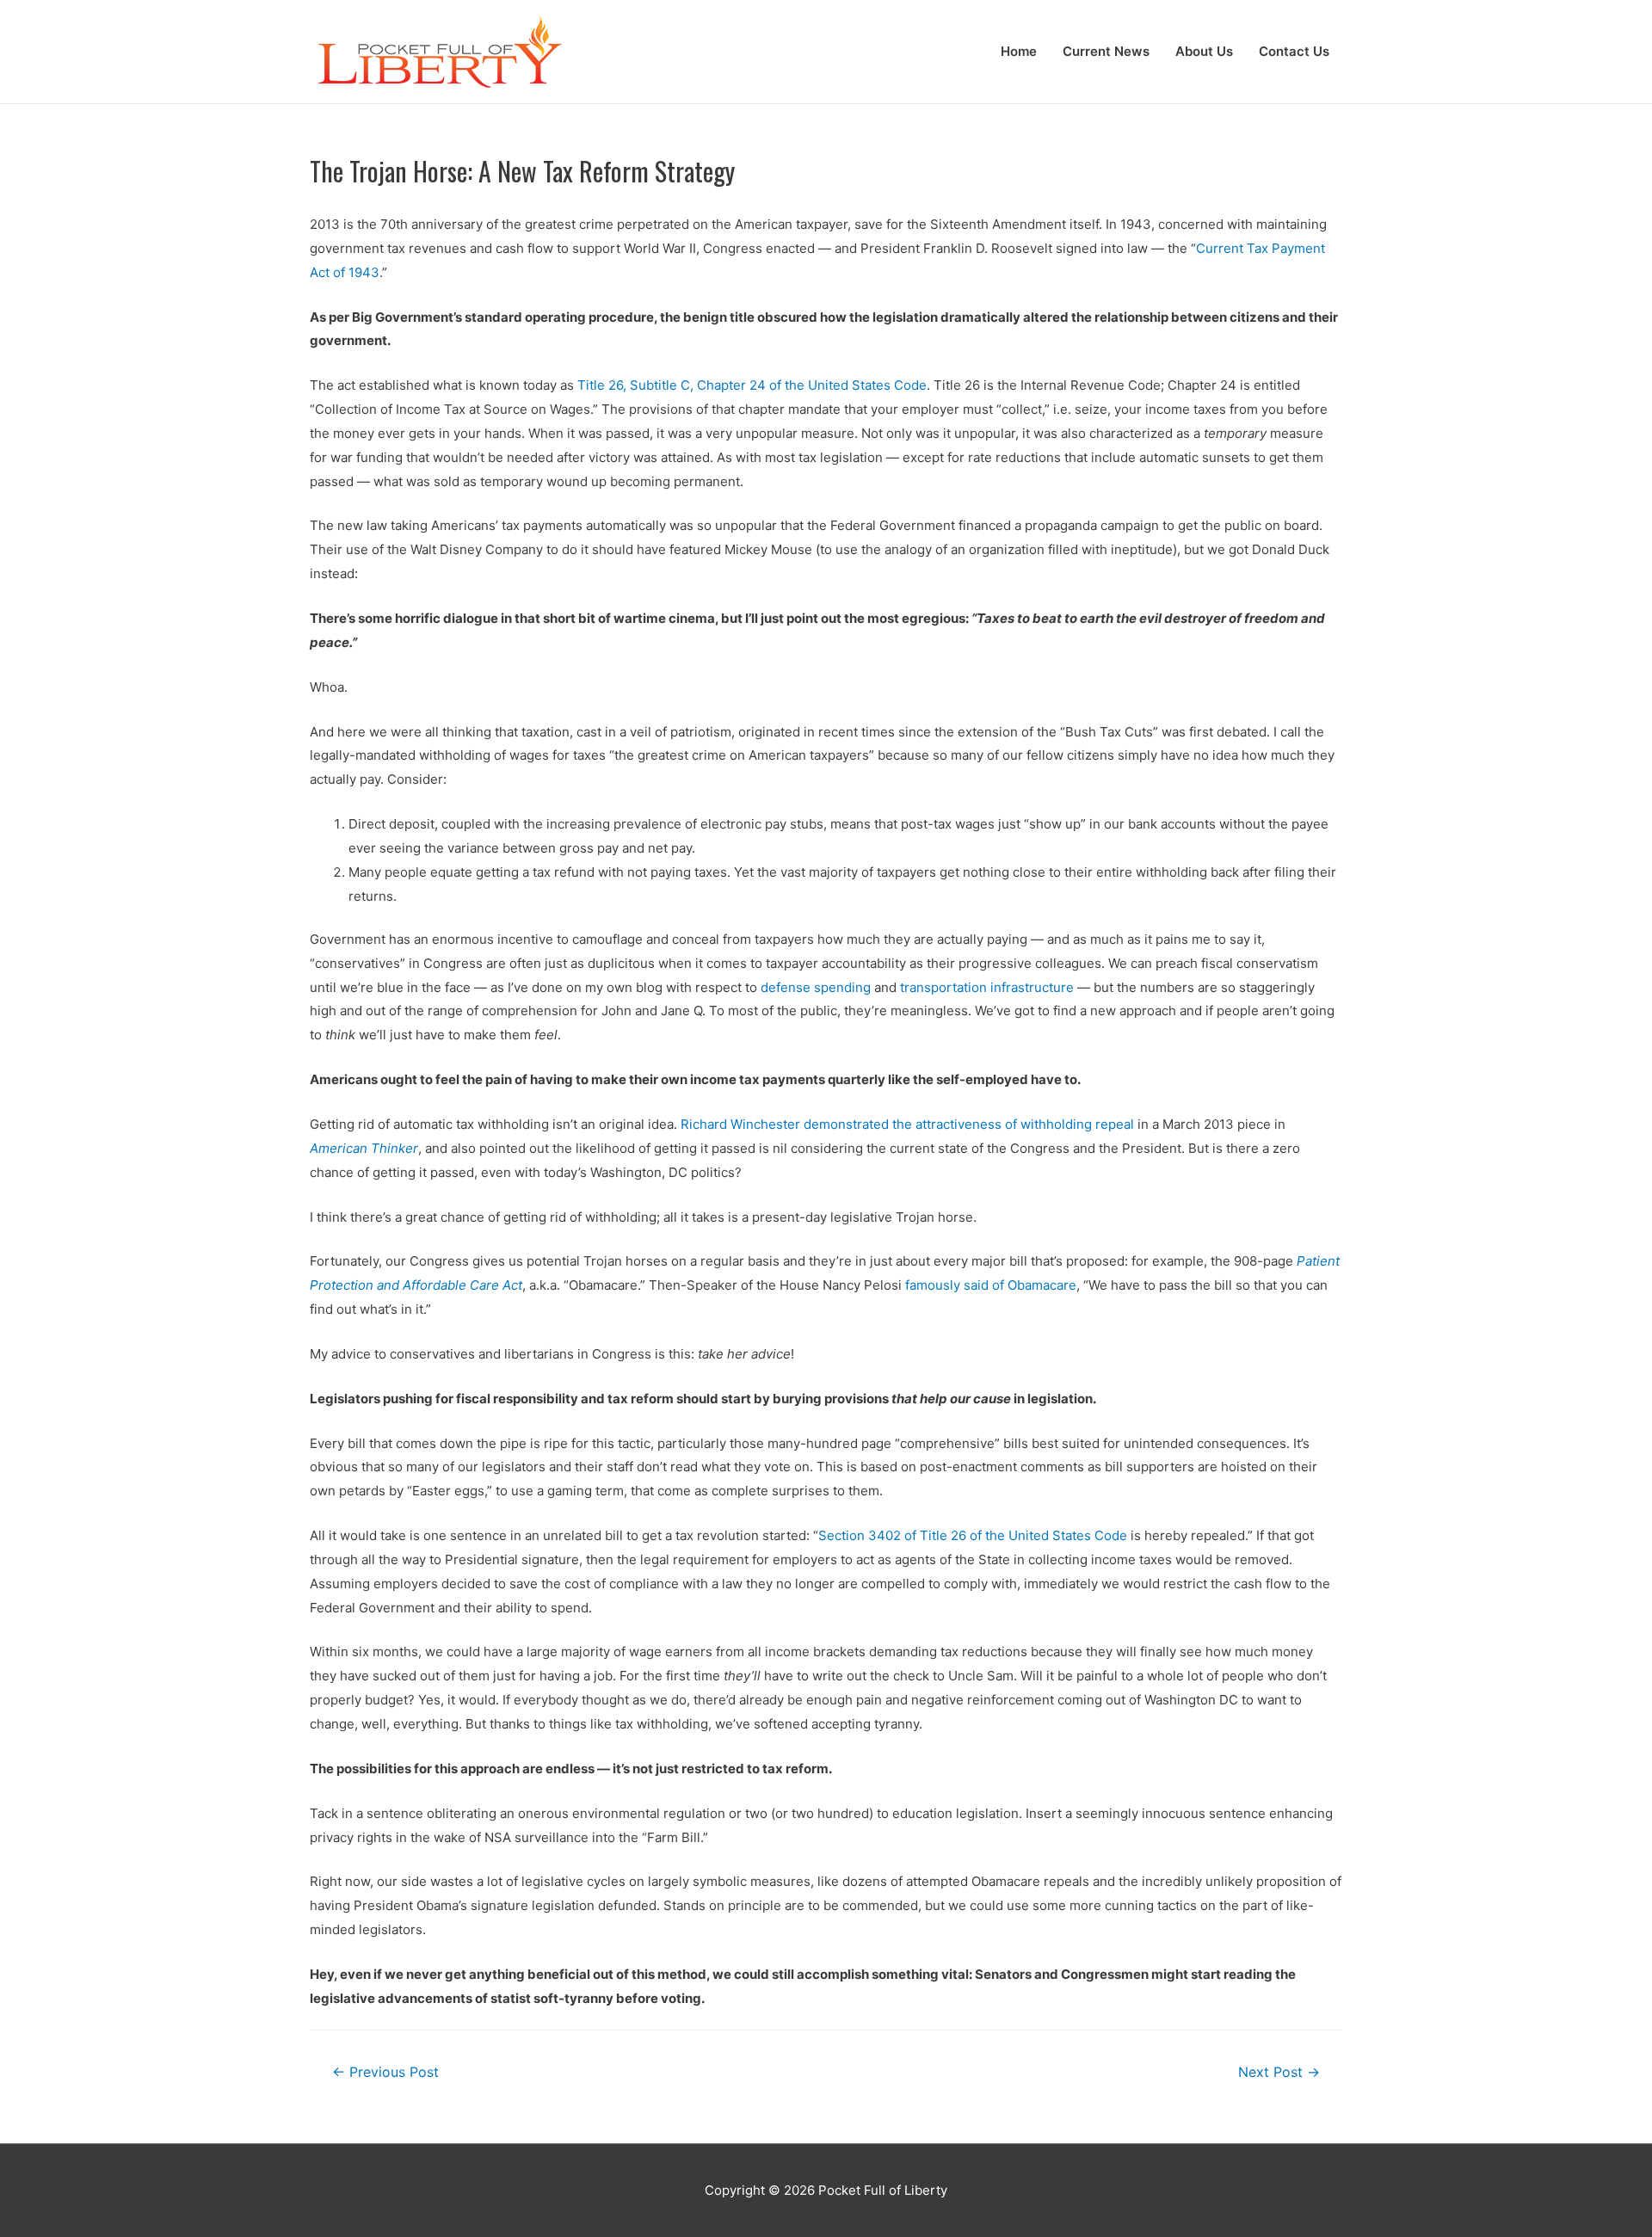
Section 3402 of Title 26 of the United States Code (973, 1535)
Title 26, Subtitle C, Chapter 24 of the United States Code (752, 385)
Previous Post (385, 2072)
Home (1019, 51)
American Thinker (364, 1148)
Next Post (1279, 2072)
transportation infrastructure (987, 987)
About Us (1204, 51)
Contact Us (1294, 51)
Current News (1106, 51)
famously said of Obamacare (991, 1285)
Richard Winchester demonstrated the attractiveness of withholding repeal (907, 1124)
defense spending (816, 987)
